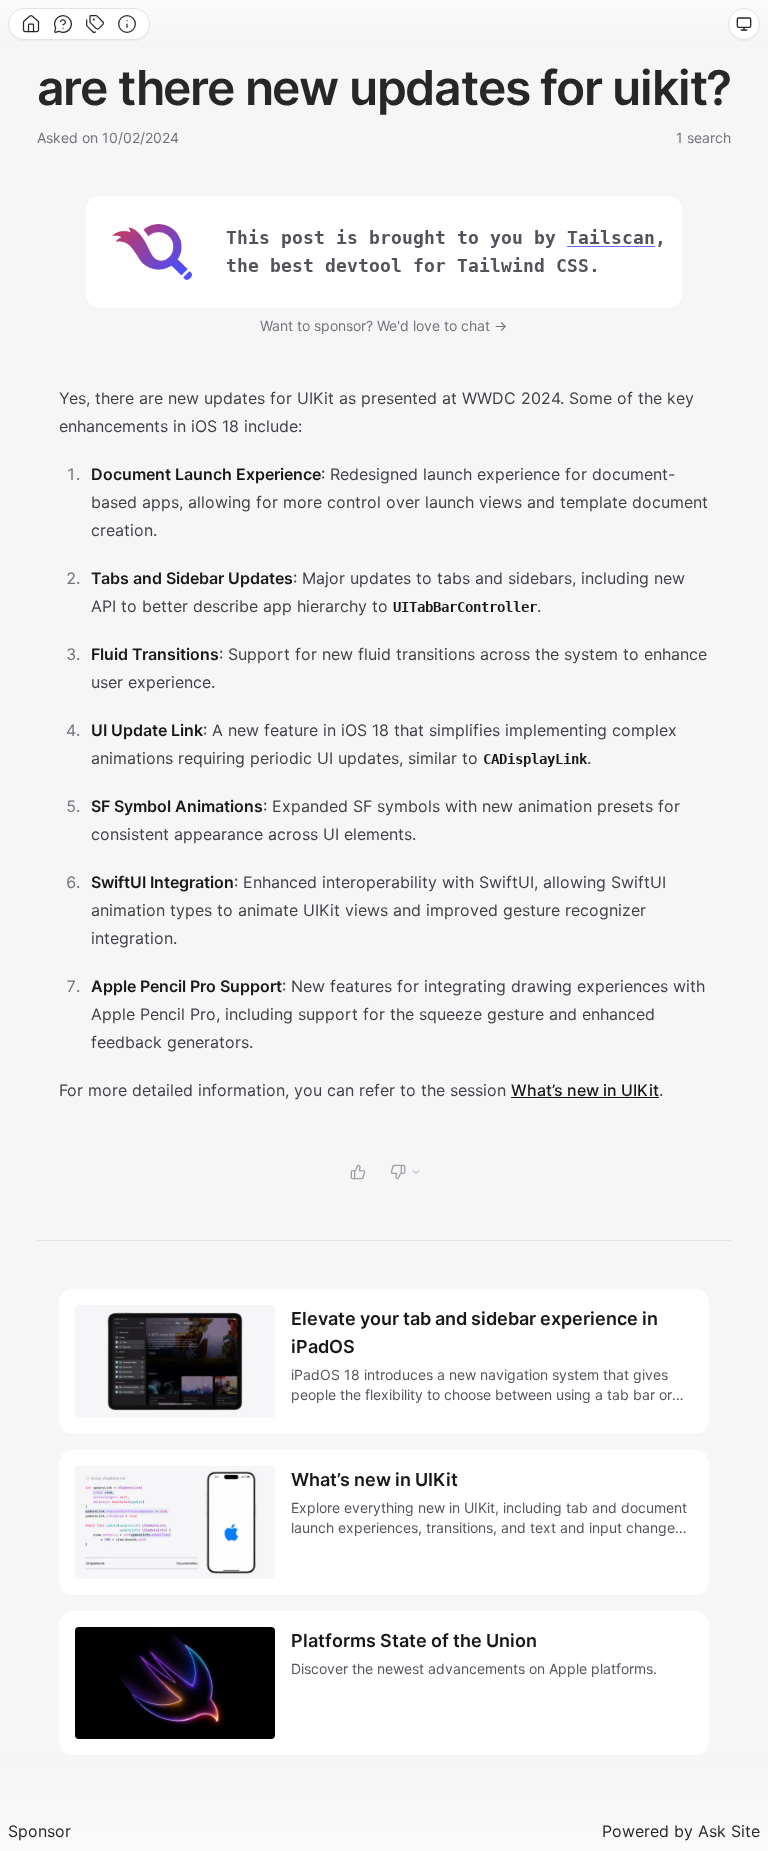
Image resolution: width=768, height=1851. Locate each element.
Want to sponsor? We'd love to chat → (383, 325)
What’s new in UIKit (585, 1090)
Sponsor (39, 1831)
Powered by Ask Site (681, 1831)
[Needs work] (406, 1172)
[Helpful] (358, 1172)
